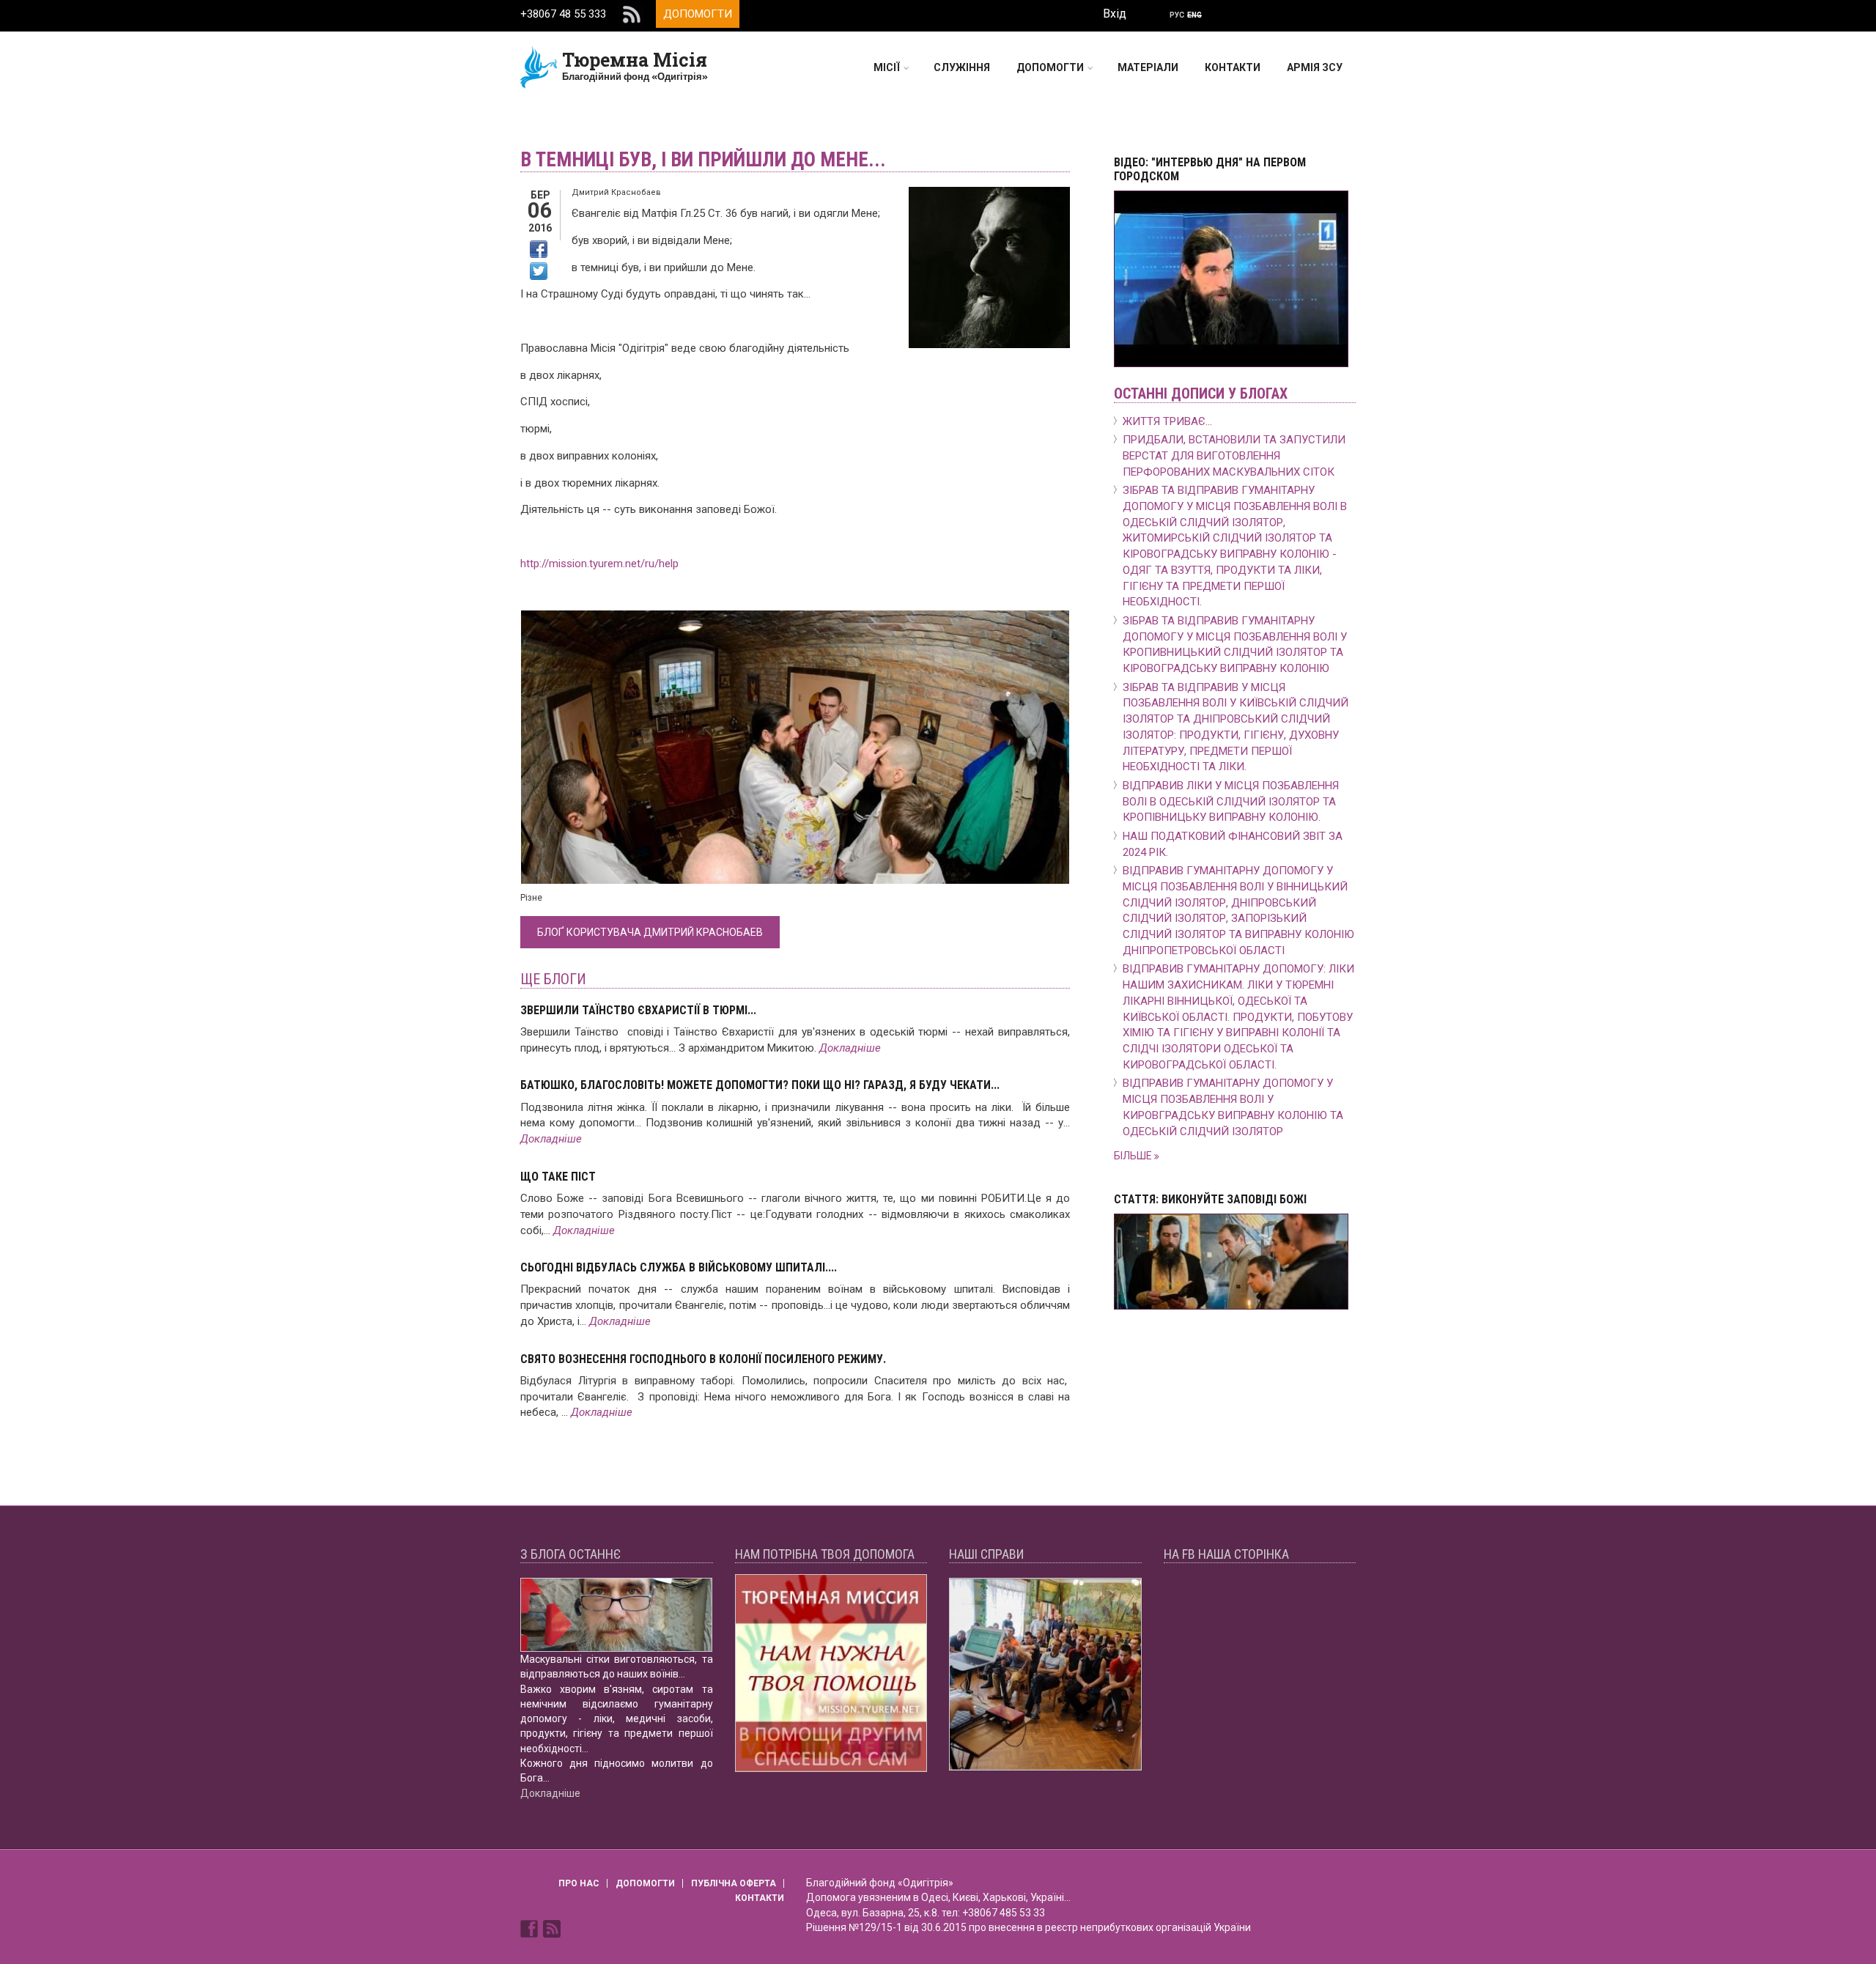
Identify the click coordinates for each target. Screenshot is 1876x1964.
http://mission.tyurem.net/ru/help (599, 564)
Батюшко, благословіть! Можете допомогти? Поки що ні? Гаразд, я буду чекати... (760, 1085)
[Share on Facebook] (539, 249)
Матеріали (1148, 67)
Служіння (962, 67)
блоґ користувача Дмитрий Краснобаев (650, 932)
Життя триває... (1167, 421)
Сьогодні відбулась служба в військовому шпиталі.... (679, 1267)
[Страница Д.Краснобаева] (531, 1927)
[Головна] (539, 67)
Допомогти (698, 14)
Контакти (1233, 67)
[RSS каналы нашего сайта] (552, 1927)
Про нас (579, 1883)
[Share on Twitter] (539, 271)
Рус (1177, 15)
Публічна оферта (734, 1883)
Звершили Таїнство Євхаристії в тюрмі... (638, 1010)
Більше (1134, 1156)
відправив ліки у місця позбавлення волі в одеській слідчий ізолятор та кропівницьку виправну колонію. (1231, 802)
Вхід (1115, 14)
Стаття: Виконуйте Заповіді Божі (1210, 1199)
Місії (887, 67)
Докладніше (850, 1048)
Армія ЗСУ (1315, 67)
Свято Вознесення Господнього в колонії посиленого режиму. (703, 1359)
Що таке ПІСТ (558, 1177)
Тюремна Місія (635, 60)
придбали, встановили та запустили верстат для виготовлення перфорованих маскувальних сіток (1234, 456)
